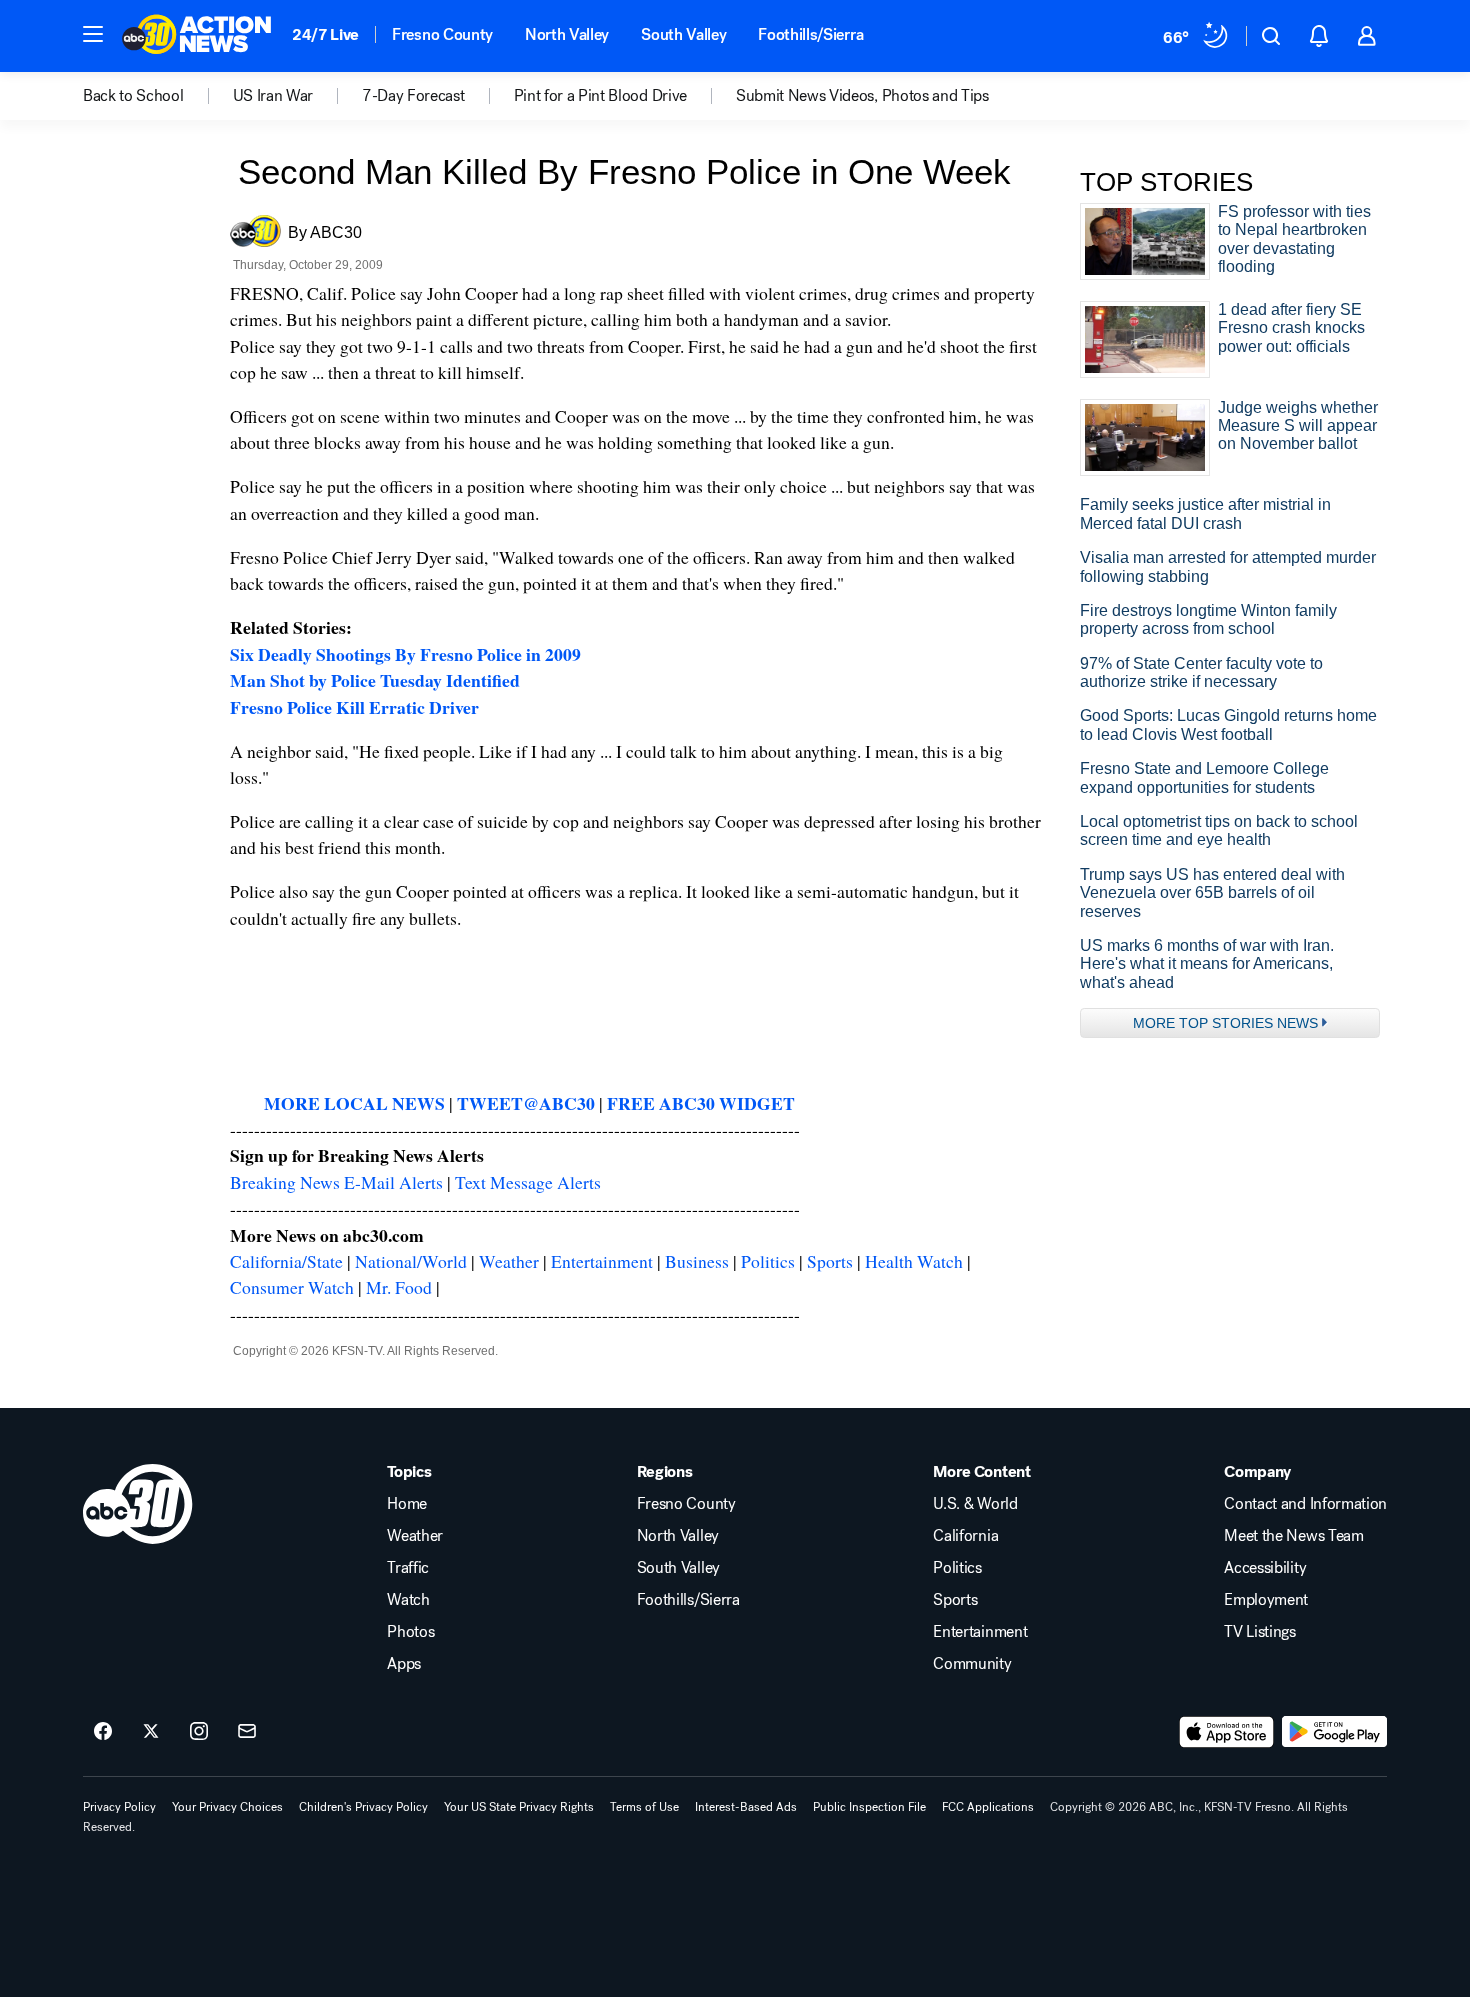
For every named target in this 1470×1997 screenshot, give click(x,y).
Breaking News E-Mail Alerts (336, 1182)
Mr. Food (399, 1287)
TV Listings (1259, 1632)
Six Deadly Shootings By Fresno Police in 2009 (405, 654)
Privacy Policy (119, 1807)
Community (972, 1664)
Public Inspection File (869, 1807)
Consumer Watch (292, 1287)
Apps (404, 1664)
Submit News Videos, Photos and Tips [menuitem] (862, 96)
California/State (286, 1261)
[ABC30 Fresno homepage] (197, 36)
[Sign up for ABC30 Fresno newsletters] (247, 1732)
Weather (509, 1261)
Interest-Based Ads (746, 1807)
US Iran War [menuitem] (273, 96)
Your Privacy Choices (227, 1807)
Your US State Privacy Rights (519, 1807)
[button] (93, 34)
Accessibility (1265, 1568)
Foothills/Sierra (810, 34)
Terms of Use (644, 1807)
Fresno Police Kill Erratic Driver (354, 707)
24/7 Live (325, 34)
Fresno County (442, 34)
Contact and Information (1305, 1504)
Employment (1266, 1600)
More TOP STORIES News (1225, 1023)
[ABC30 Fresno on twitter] (151, 1732)
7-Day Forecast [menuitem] (413, 96)
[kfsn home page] (138, 1504)
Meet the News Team (1293, 1536)
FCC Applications (988, 1807)
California (965, 1536)
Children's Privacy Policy (363, 1807)
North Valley (567, 34)
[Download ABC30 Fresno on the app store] (1227, 1732)
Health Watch (914, 1261)
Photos (410, 1632)
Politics (768, 1261)
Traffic (408, 1568)
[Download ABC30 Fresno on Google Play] (1334, 1732)
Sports (830, 1261)
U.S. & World (975, 1504)
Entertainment (602, 1261)
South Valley (683, 34)
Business (697, 1261)
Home (407, 1504)
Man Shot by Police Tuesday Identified (375, 680)
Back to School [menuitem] (133, 96)
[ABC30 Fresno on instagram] (199, 1732)
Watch (408, 1600)
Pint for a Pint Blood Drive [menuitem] (600, 96)
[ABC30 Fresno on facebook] (103, 1732)
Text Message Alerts (528, 1182)
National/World (411, 1261)
